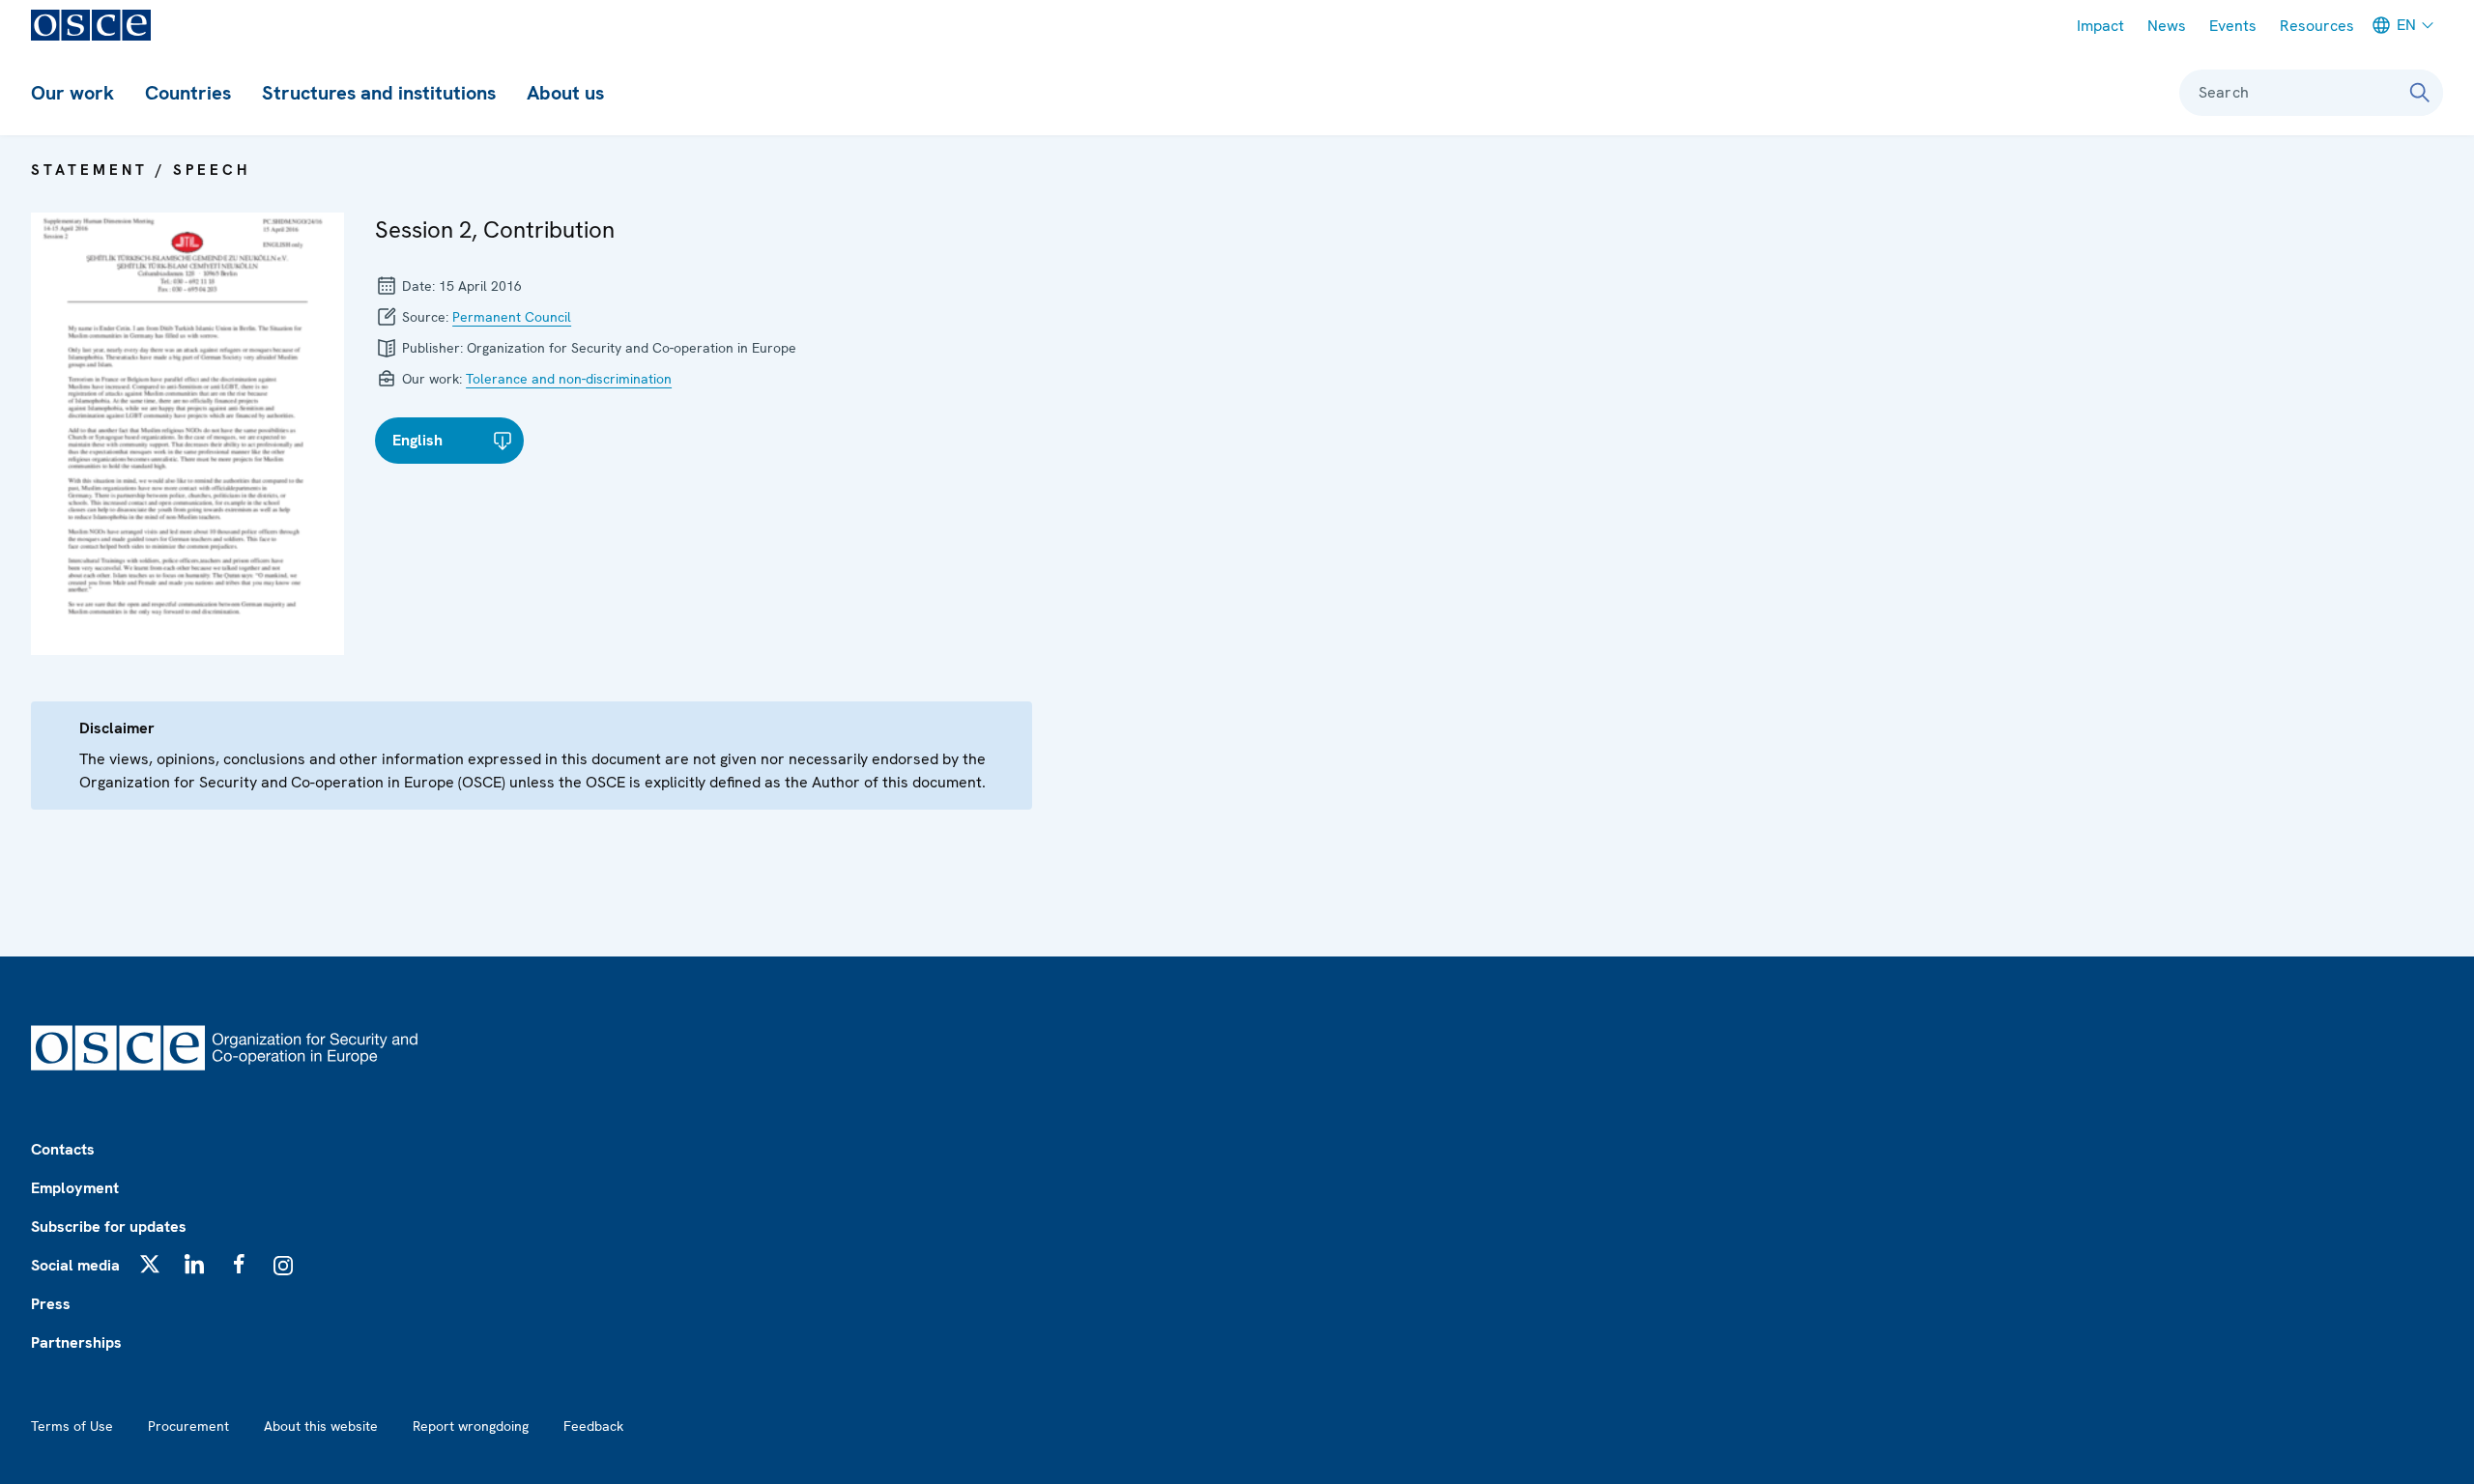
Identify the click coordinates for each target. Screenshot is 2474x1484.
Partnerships (76, 1342)
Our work (72, 93)
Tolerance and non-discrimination (569, 379)
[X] (150, 1264)
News (2167, 26)
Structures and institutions (379, 93)
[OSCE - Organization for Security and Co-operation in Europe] (91, 25)
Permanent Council (512, 317)
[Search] (2420, 93)
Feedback (593, 1426)
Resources (2317, 26)
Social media (75, 1265)
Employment (75, 1188)
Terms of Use (72, 1426)
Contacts (63, 1149)
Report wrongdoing (471, 1426)
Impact (2100, 26)
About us (565, 93)
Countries (188, 93)
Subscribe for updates (109, 1227)
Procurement (188, 1426)
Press (51, 1304)
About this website (321, 1426)
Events (2233, 26)
